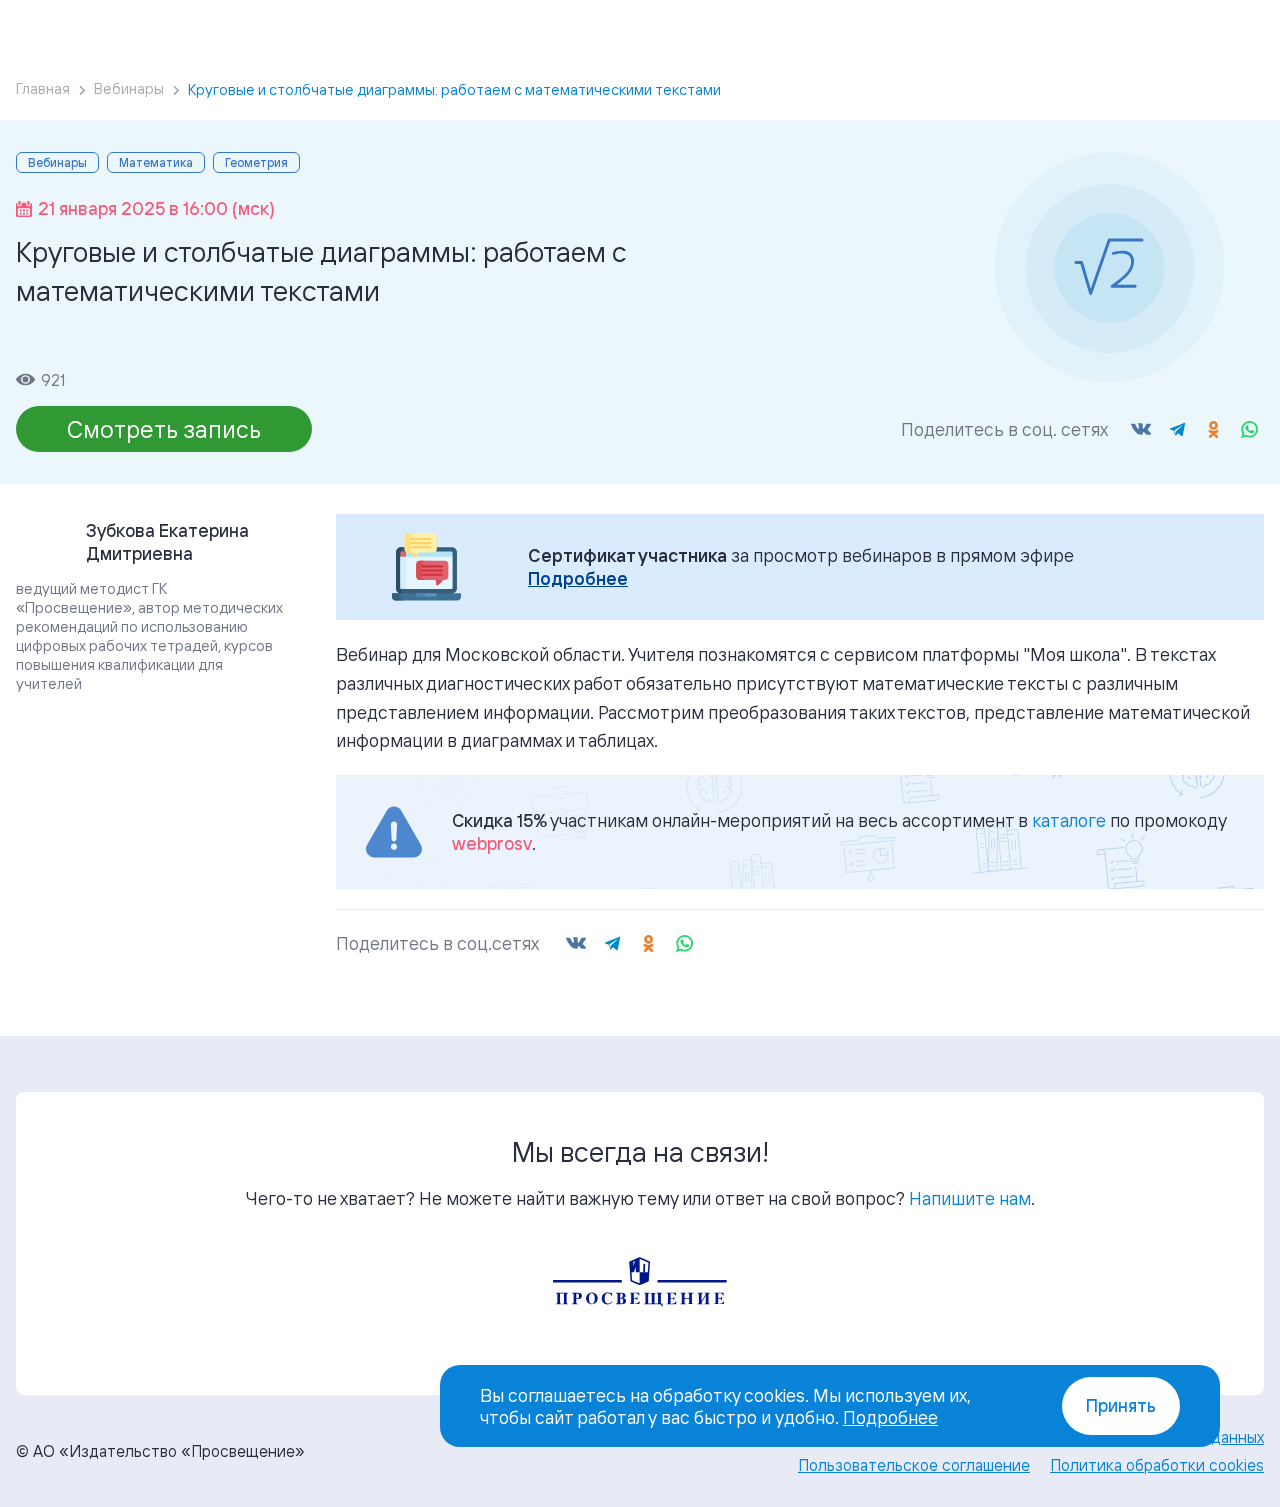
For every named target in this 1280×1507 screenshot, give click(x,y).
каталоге (1069, 820)
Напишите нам (970, 1198)
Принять (1121, 1405)
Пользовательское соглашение (914, 1465)
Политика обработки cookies (1157, 1465)
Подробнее (578, 578)
